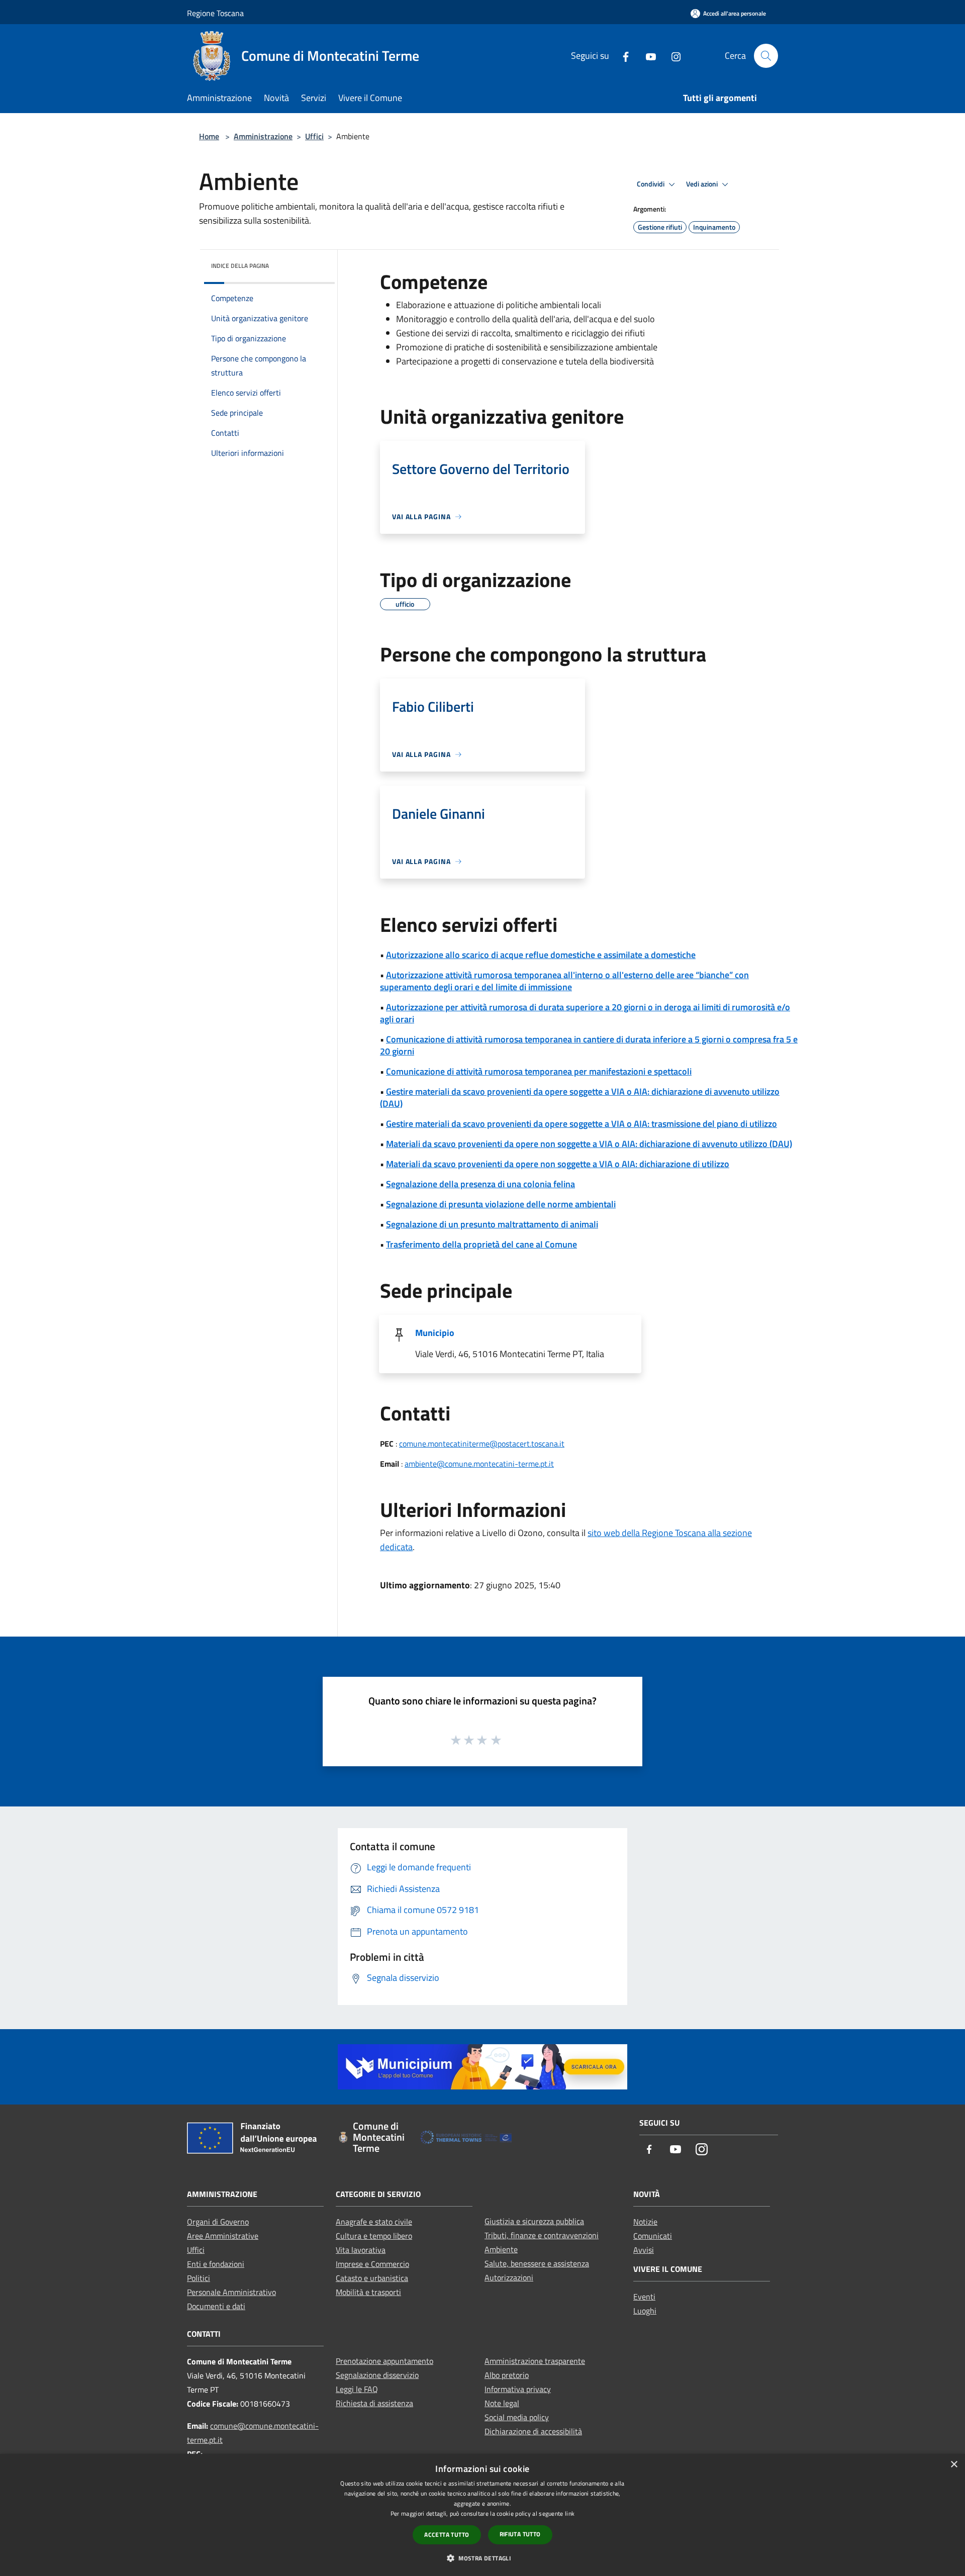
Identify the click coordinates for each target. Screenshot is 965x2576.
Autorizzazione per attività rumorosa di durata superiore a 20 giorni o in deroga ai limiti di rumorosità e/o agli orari (585, 1013)
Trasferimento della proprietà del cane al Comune (481, 1244)
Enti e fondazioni (216, 2264)
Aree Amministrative (223, 2236)
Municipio (435, 1333)
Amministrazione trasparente (535, 2361)
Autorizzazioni (509, 2277)
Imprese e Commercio (372, 2264)
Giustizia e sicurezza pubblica (534, 2221)
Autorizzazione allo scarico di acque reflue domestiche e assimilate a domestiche (541, 955)
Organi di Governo (218, 2222)
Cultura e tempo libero (374, 2236)
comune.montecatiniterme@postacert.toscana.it (482, 1444)
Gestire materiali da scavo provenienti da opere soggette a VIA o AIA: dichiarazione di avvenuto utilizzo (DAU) (580, 1098)
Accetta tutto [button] (447, 2535)
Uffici (314, 136)
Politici (199, 2278)
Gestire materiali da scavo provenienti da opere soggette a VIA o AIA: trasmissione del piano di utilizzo (582, 1124)
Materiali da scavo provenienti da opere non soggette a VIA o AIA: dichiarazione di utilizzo (558, 1164)
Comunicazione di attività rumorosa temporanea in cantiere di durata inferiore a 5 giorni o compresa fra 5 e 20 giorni (589, 1045)
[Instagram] (672, 56)
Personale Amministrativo (231, 2292)
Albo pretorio (507, 2375)
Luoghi (645, 2311)
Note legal (502, 2403)
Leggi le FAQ (357, 2389)
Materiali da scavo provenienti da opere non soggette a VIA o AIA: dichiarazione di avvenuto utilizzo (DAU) (589, 1144)
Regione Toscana (215, 13)
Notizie (645, 2222)
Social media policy (517, 2417)
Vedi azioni (703, 184)
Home (209, 136)
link (570, 2513)
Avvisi (644, 2250)
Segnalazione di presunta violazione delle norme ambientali (501, 1204)
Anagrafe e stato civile (374, 2222)
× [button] (954, 2465)
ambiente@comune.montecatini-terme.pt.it (479, 1464)
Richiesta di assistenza (374, 2403)
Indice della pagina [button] (240, 266)
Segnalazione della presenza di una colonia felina (480, 1184)
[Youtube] (647, 56)
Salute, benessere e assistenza (537, 2263)
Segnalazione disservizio (377, 2375)
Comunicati (653, 2236)
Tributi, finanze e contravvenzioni (542, 2235)
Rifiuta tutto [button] (520, 2534)
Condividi (651, 184)
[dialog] (482, 2515)
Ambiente (501, 2249)
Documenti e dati (216, 2306)
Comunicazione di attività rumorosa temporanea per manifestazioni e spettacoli (539, 1071)
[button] (482, 2558)
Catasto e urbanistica (372, 2278)
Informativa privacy (518, 2389)
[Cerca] (766, 56)
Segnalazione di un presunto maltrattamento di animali (492, 1224)
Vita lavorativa (361, 2250)
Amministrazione (263, 136)
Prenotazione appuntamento (384, 2361)
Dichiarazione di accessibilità (533, 2431)
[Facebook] (622, 56)
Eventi (644, 2297)
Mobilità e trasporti (368, 2292)
